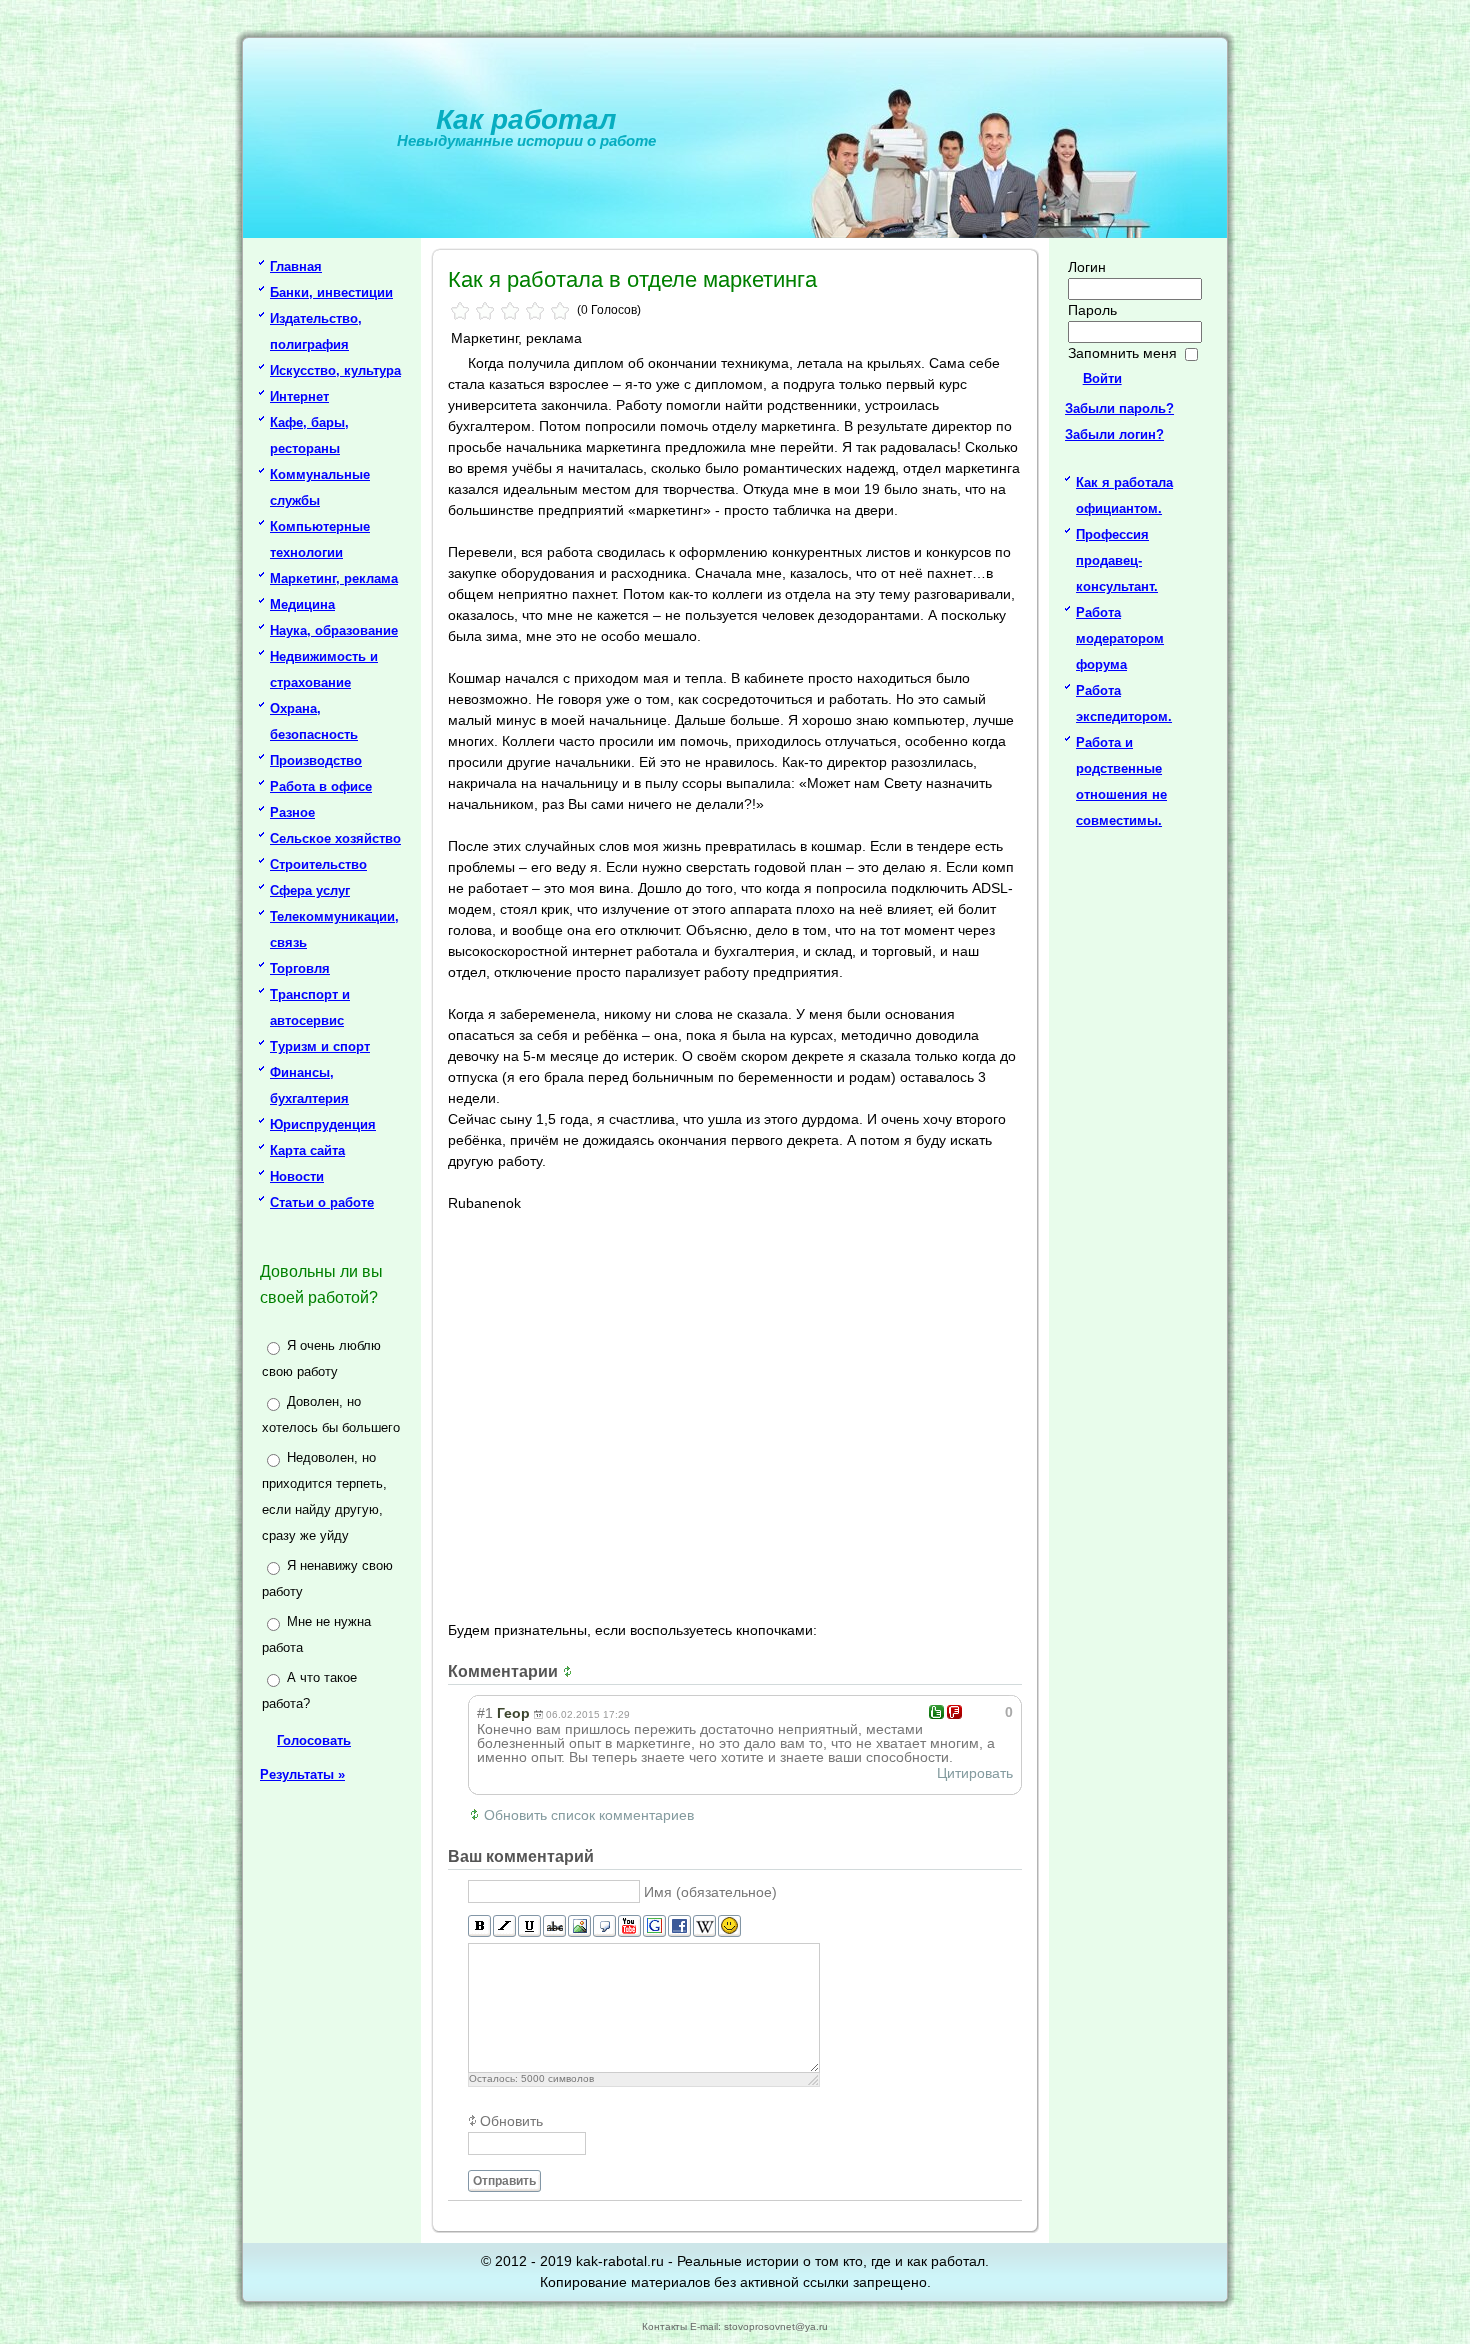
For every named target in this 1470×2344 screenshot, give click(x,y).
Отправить (504, 2181)
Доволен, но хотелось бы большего (331, 1414)
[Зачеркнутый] (554, 1926)
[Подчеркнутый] (529, 1926)
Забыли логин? (1114, 434)
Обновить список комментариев (589, 1815)
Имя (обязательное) (710, 1892)
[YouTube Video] (629, 1926)
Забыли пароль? (1119, 408)
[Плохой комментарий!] (954, 1712)
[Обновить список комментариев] (570, 1671)
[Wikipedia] (704, 1926)
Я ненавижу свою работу (327, 1578)
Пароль (1092, 310)
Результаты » (302, 1774)
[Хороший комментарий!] (936, 1712)
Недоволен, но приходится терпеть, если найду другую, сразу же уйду (324, 1496)
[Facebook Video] (679, 1926)
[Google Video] (654, 1926)
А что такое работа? (309, 1690)
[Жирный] (479, 1926)
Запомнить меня (1122, 353)
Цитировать (975, 1773)
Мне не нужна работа (316, 1634)
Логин (1087, 267)
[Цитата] (604, 1926)
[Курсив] (504, 1926)
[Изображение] (579, 1926)
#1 (485, 1713)
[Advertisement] (738, 1414)
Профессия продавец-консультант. (1117, 560)
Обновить (511, 2121)
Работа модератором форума (1120, 638)
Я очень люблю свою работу (321, 1358)
